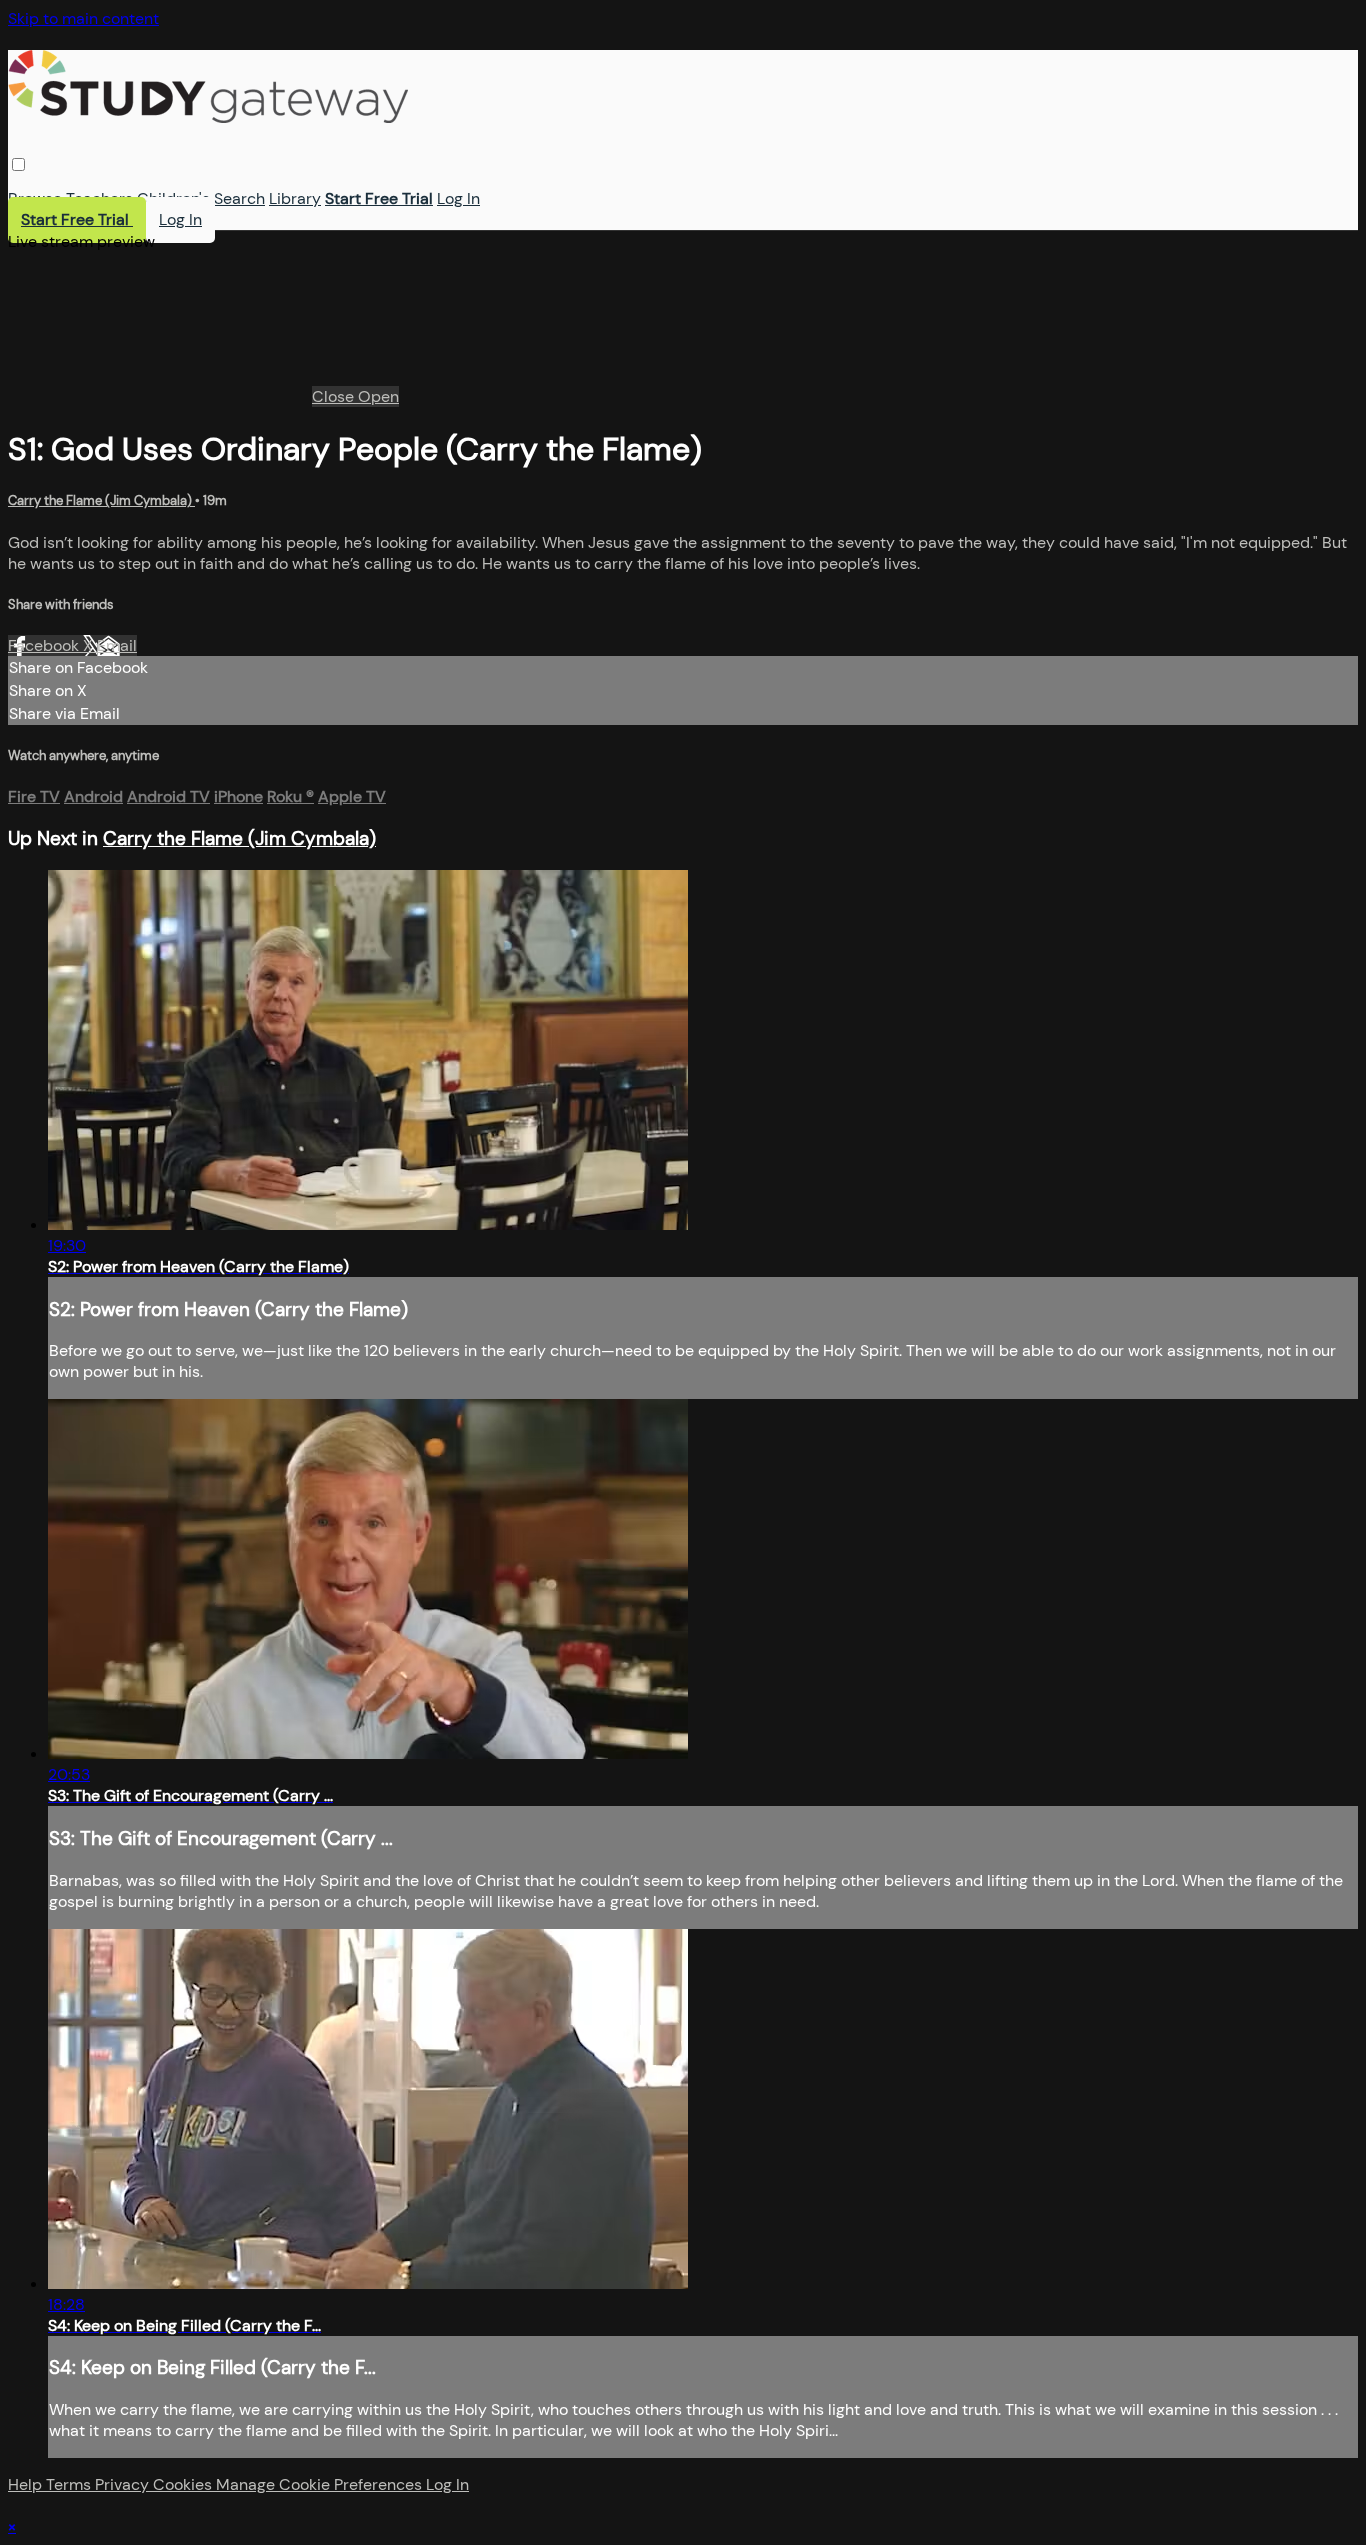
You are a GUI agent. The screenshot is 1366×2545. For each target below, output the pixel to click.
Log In (458, 198)
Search (239, 198)
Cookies (184, 2484)
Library (295, 198)
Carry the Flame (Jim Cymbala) (101, 500)
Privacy (124, 2484)
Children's (173, 198)
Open (378, 396)
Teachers (99, 198)
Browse (35, 198)
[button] (18, 164)
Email (117, 645)
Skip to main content (83, 18)
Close (335, 396)
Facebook (45, 645)
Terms (70, 2484)
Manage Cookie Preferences (321, 2484)
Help (27, 2484)
